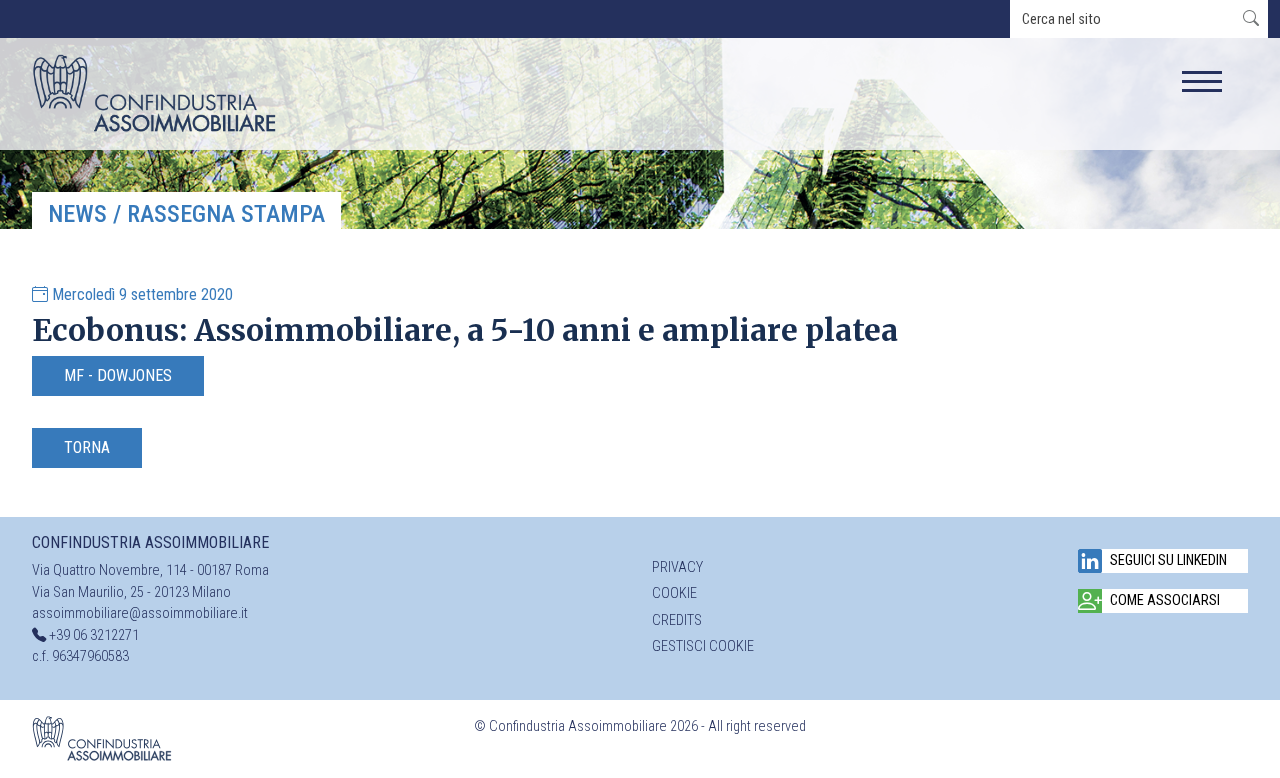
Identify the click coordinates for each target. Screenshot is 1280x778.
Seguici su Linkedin (1168, 560)
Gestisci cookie (703, 646)
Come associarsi (1165, 600)
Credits (677, 620)
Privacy (677, 567)
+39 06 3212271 (94, 635)
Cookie (674, 593)
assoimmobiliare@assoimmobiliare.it (140, 613)
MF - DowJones (118, 375)
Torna (87, 447)
